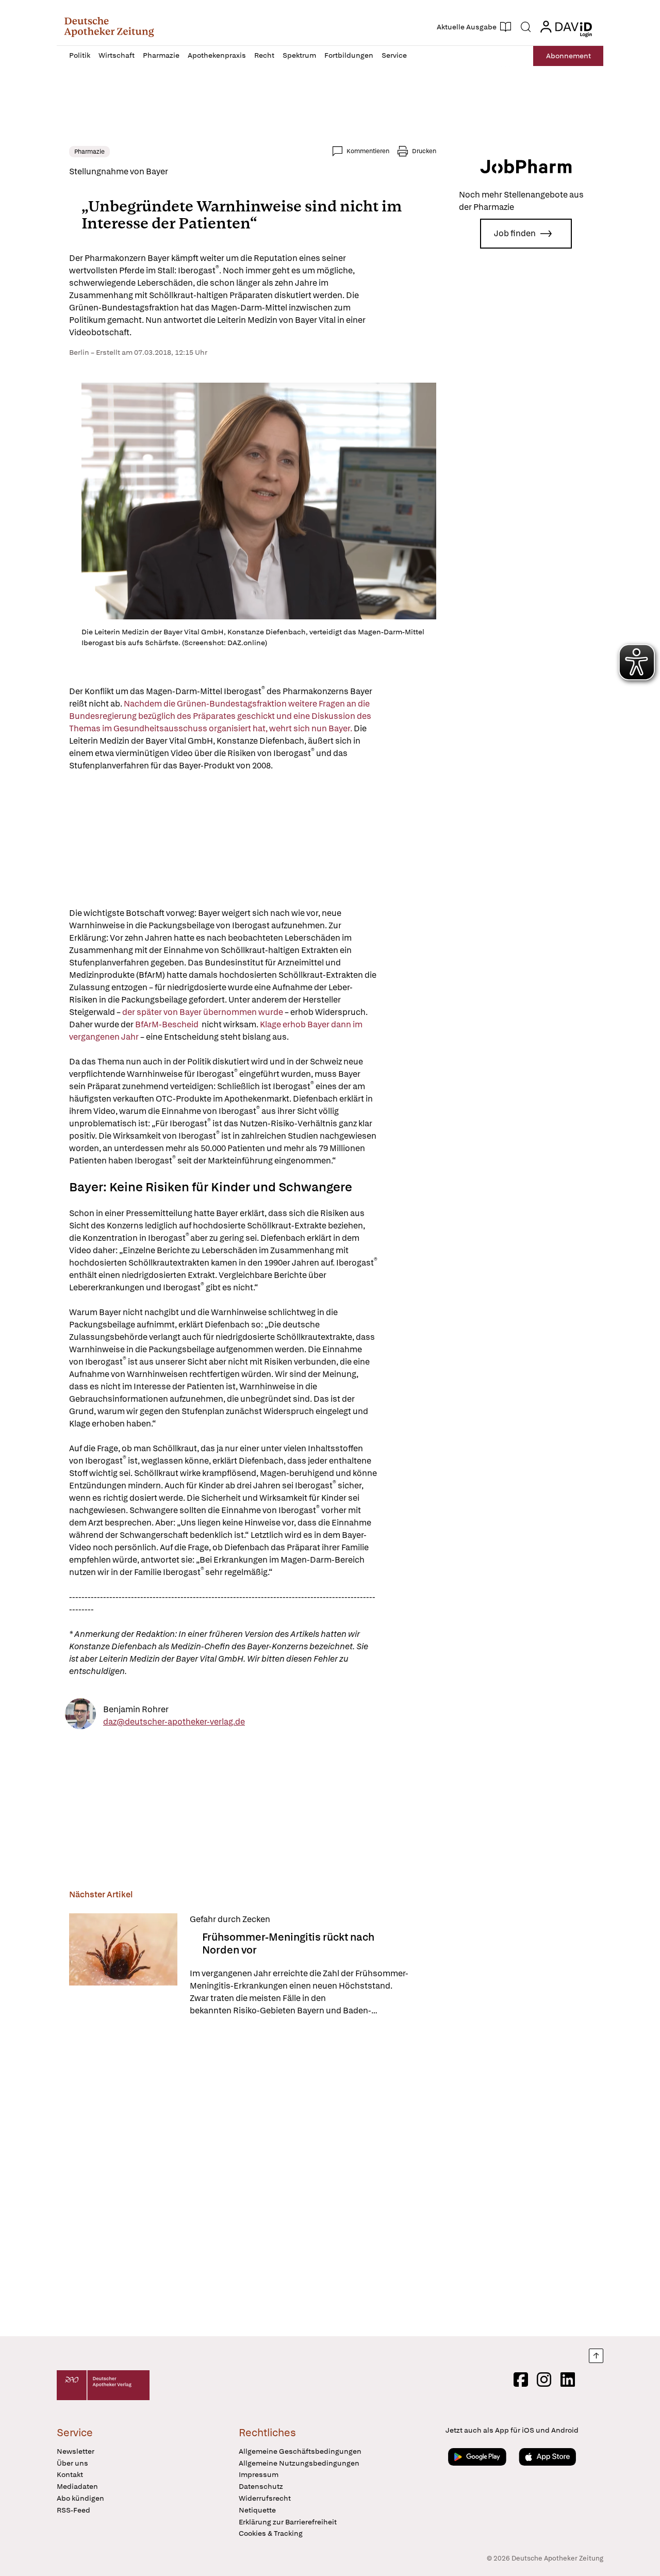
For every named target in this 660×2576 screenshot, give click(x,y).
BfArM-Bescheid (168, 1024)
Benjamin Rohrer (136, 1709)
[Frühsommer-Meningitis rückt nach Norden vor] (123, 1965)
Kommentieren (368, 151)
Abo (568, 56)
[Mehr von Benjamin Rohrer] (80, 1716)
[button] (109, 27)
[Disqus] (253, 2178)
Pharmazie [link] (89, 152)
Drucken (424, 151)
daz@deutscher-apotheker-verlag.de (174, 1721)
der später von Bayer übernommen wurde (203, 1012)
